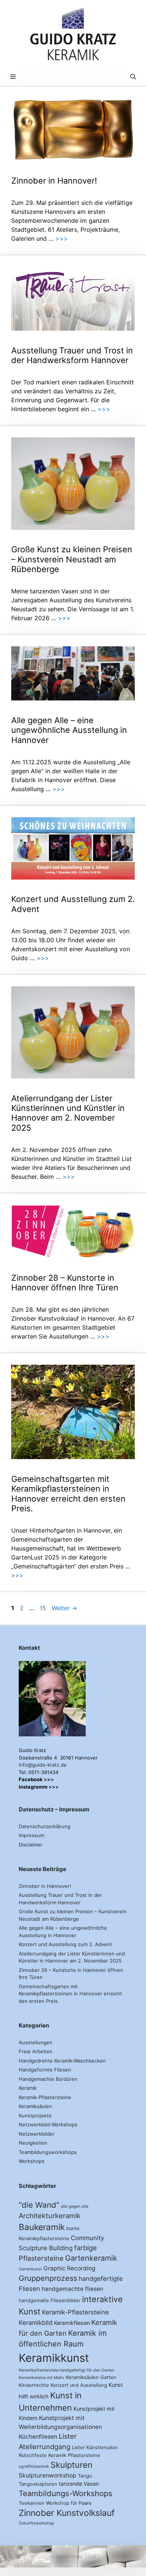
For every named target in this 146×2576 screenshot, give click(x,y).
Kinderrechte (34, 2385)
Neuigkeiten (33, 2143)
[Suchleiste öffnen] (133, 77)
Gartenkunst (30, 2269)
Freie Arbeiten (36, 2051)
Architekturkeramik (50, 2216)
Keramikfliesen (72, 2323)
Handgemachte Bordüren (48, 2079)
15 (44, 1608)
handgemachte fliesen (72, 2289)
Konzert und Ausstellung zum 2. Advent (65, 1944)
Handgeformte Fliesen (45, 2070)
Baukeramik (42, 2227)
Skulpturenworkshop (48, 2475)
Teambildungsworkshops (48, 2152)
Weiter (64, 1608)
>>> (62, 238)
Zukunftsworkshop (36, 2523)
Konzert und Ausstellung (79, 2385)
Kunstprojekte (35, 2116)
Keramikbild (36, 2323)
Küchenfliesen (38, 2437)
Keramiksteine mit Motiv (42, 2378)
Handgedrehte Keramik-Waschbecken (62, 2061)
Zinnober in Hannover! (54, 181)
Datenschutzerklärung (45, 1826)
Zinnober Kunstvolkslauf (67, 2513)
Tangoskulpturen (38, 2484)
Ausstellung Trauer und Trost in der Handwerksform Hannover (72, 355)
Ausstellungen (36, 2042)
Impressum (31, 1835)
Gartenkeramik (91, 2258)
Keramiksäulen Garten (91, 2377)
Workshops (32, 2161)
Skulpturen (72, 2465)
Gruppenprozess (48, 2278)
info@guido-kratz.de (43, 1765)
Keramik (28, 2088)
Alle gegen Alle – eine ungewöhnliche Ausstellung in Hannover (69, 730)
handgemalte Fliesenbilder (50, 2300)
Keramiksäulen (35, 2106)
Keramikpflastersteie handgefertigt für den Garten (66, 2370)
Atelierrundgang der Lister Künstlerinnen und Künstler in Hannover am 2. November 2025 (68, 1113)
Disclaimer (31, 1845)
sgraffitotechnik (34, 2466)
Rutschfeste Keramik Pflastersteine (60, 2455)
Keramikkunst (54, 2358)
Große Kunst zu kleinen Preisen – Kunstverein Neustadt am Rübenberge (72, 559)
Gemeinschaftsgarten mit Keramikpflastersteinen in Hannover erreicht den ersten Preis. (68, 1494)
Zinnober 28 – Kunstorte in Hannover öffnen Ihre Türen (65, 1283)
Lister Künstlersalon (95, 2447)
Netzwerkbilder (37, 2134)
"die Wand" (39, 2205)
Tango (85, 2476)
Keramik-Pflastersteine (45, 2097)
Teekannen (32, 2503)
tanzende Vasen (79, 2484)
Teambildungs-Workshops (66, 2493)
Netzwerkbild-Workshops (48, 2124)
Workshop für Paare (69, 2503)
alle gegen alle (74, 2206)
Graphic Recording (69, 2268)
